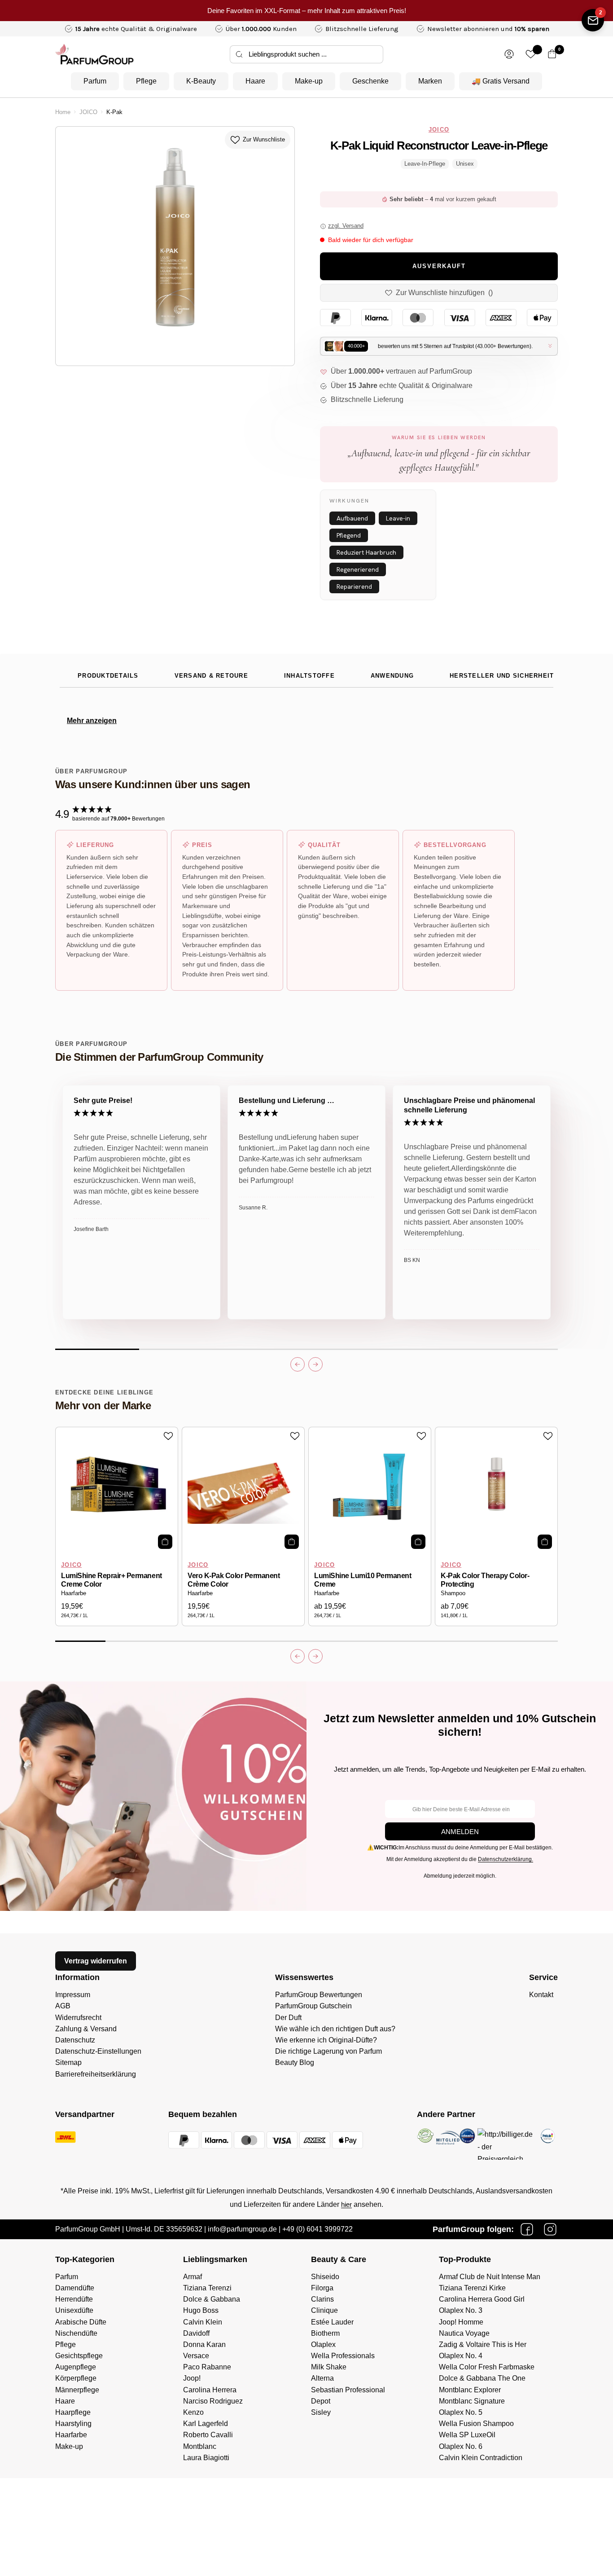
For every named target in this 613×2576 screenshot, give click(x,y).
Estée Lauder (332, 2322)
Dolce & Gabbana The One (482, 2378)
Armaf (193, 2277)
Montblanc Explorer (470, 2390)
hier (346, 2204)
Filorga (322, 2288)
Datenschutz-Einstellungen (98, 2051)
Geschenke (370, 81)
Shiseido (325, 2277)
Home (63, 112)
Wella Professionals (343, 2356)
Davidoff (196, 2333)
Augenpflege (76, 2367)
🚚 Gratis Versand (501, 81)
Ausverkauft (439, 266)
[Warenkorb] (552, 54)
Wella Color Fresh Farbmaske (487, 2367)
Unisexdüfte (74, 2310)
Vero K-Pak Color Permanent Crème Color (234, 1580)
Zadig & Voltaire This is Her (483, 2344)
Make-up (309, 81)
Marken (430, 81)
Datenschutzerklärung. (506, 1859)
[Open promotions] (593, 20)
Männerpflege (77, 2390)
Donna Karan (204, 2344)
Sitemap (68, 2062)
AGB (63, 2006)
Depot (321, 2401)
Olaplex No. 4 (461, 2356)
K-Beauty (201, 81)
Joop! (192, 2378)
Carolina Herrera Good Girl (482, 2299)
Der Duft (288, 2018)
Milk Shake (329, 2367)
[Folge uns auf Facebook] (527, 2229)
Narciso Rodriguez (213, 2401)
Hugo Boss (201, 2310)
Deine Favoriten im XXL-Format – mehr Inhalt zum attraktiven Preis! (307, 11)
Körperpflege (76, 2378)
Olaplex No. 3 (461, 2310)
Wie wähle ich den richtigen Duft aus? (335, 2029)
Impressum (73, 1995)
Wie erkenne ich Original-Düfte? (326, 2040)
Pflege (146, 81)
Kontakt (541, 1995)
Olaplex (323, 2344)
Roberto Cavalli (208, 2435)
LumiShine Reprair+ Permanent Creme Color (112, 1580)
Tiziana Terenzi (207, 2288)
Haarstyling (73, 2424)
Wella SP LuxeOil (467, 2435)
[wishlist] (531, 54)
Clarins (322, 2299)
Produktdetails (108, 676)
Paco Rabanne (207, 2367)
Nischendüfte (76, 2333)
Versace (196, 2356)
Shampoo (453, 1593)
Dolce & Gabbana (212, 2299)
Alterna (322, 2378)
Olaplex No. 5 (461, 2412)
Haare (255, 81)
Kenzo (193, 2412)
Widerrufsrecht (78, 2018)
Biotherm (325, 2333)
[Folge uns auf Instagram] (550, 2229)
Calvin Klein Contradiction (481, 2458)
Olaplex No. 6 (461, 2446)
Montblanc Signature (472, 2401)
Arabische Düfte (81, 2322)
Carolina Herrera (210, 2390)
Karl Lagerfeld (206, 2424)
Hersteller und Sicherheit (502, 676)
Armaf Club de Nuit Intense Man (490, 2277)
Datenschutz (75, 2040)
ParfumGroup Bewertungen (319, 1995)
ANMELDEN (460, 1832)
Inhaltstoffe (309, 676)
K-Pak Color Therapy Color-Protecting (485, 1580)
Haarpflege (73, 2412)
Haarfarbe (74, 1593)
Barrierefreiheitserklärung (96, 2074)
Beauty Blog (295, 2062)
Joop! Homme (461, 2322)
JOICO (88, 112)
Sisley (321, 2412)
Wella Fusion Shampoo (476, 2424)
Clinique (324, 2310)
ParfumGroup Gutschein (313, 2006)
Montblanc (200, 2446)
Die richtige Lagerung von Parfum (328, 2051)
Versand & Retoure (211, 676)
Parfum (95, 81)
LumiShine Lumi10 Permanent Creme (363, 1580)
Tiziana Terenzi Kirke (472, 2288)
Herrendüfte (74, 2299)
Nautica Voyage (464, 2333)
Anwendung (392, 676)
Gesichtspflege (79, 2356)
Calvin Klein (203, 2322)
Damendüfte (75, 2288)
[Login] (509, 54)
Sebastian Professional (348, 2390)
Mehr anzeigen (92, 721)
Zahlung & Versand (86, 2029)
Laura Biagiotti (206, 2458)
